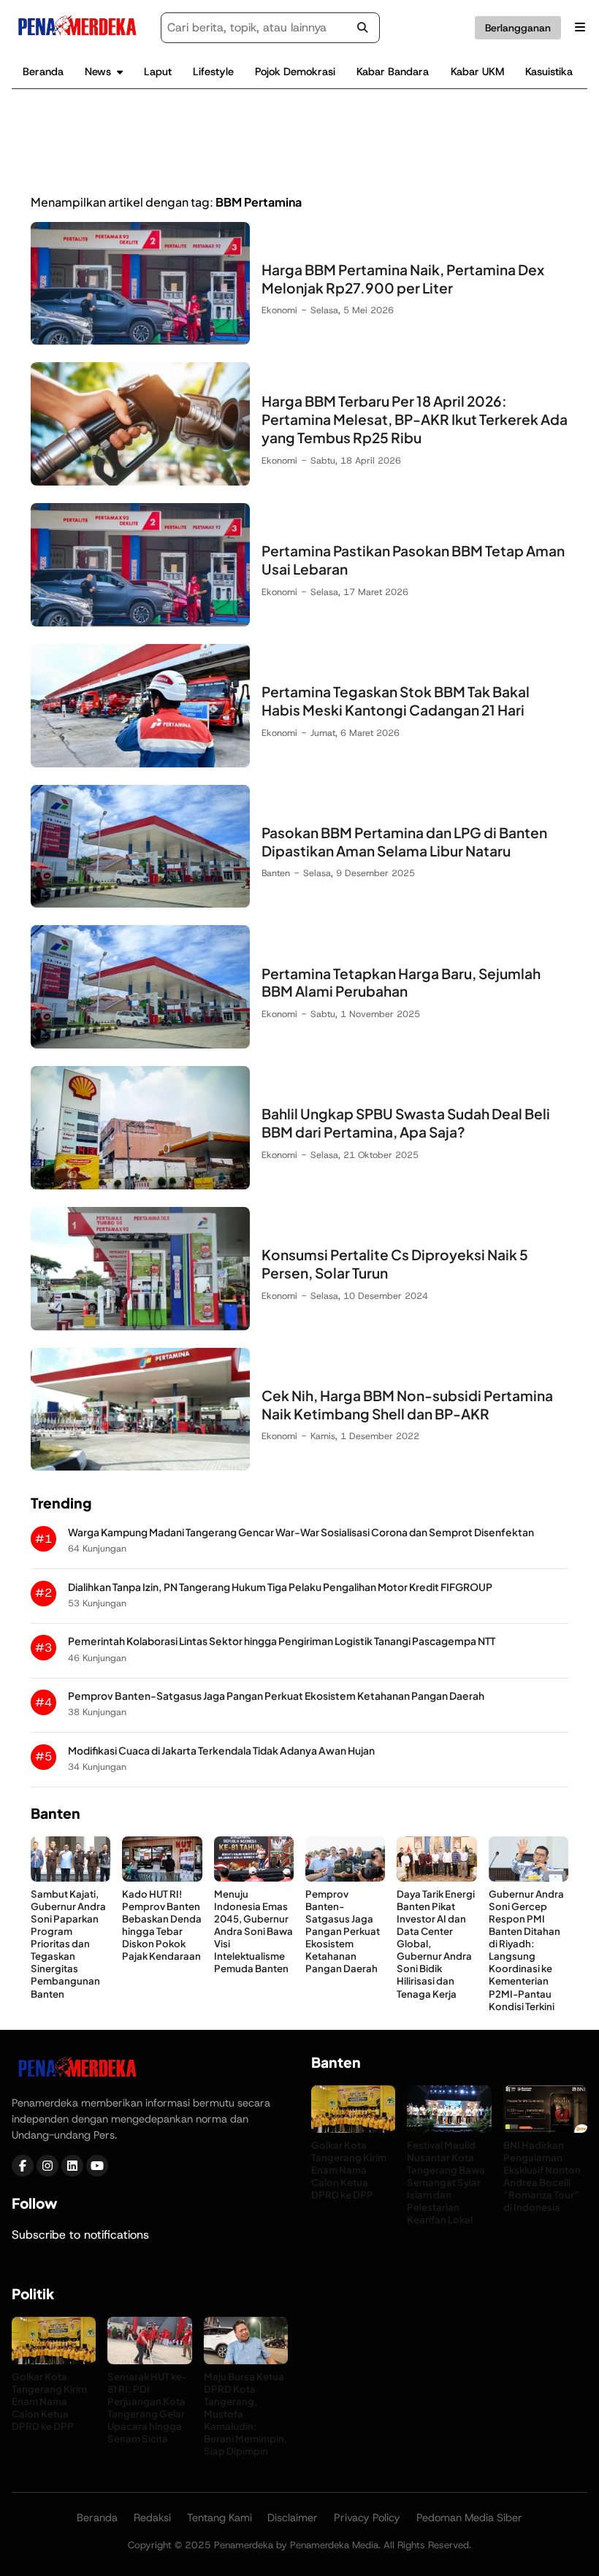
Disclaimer (293, 2518)
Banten (276, 873)
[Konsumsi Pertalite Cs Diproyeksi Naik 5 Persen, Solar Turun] (140, 1326)
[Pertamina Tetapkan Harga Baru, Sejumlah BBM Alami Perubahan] (140, 1044)
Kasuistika (549, 72)
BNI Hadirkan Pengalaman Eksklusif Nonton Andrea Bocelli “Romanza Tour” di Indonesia (542, 2176)
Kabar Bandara (393, 72)
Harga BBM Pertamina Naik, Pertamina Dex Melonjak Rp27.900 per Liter (403, 279)
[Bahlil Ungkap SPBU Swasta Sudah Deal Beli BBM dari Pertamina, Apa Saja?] (140, 1185)
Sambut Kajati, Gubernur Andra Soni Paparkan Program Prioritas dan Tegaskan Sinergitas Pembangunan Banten (68, 1944)
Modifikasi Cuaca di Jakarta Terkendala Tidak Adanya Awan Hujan (221, 1751)
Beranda (43, 72)
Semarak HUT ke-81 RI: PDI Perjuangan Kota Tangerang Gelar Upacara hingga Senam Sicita (147, 2408)
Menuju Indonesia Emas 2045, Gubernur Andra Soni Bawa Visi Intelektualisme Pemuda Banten (253, 1931)
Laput (158, 72)
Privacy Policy (367, 2518)
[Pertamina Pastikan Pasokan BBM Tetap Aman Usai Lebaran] (140, 622)
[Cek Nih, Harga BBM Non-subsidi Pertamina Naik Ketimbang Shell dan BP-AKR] (140, 1467)
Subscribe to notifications (80, 2235)
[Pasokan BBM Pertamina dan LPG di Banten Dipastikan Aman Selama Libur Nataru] (140, 904)
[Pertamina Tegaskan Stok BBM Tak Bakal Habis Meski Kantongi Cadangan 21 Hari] (140, 763)
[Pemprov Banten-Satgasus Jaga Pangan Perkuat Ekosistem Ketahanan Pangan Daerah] (345, 1878)
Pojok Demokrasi (295, 72)
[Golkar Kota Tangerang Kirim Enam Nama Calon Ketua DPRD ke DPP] (353, 2129)
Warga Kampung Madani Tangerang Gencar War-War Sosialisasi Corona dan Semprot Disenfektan (301, 1532)
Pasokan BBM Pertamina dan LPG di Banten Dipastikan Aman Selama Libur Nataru (404, 842)
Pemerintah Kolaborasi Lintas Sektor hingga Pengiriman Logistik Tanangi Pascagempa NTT (282, 1641)
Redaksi (152, 2518)
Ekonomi (279, 310)
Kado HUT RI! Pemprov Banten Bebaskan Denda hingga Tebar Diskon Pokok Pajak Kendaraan (162, 1925)
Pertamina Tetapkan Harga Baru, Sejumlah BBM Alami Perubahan (401, 982)
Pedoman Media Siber (469, 2518)
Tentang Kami (220, 2518)
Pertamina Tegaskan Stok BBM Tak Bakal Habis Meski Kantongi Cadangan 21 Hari (396, 701)
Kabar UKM (477, 72)
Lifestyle (213, 72)
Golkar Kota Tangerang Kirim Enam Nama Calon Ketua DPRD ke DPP (349, 2170)
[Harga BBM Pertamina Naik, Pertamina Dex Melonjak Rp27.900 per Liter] (140, 341)
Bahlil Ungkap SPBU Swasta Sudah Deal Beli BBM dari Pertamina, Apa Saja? (406, 1123)
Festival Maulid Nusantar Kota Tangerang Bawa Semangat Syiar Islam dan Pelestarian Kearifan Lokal (446, 2182)
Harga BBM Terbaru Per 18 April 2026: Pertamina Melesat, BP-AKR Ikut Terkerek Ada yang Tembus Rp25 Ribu (415, 419)
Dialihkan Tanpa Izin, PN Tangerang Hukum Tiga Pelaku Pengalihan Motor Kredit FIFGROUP (280, 1587)
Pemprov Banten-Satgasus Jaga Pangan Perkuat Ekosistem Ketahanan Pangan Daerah (276, 1696)
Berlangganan (518, 28)
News (98, 72)
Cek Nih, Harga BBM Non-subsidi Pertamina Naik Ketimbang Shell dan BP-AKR (407, 1404)
